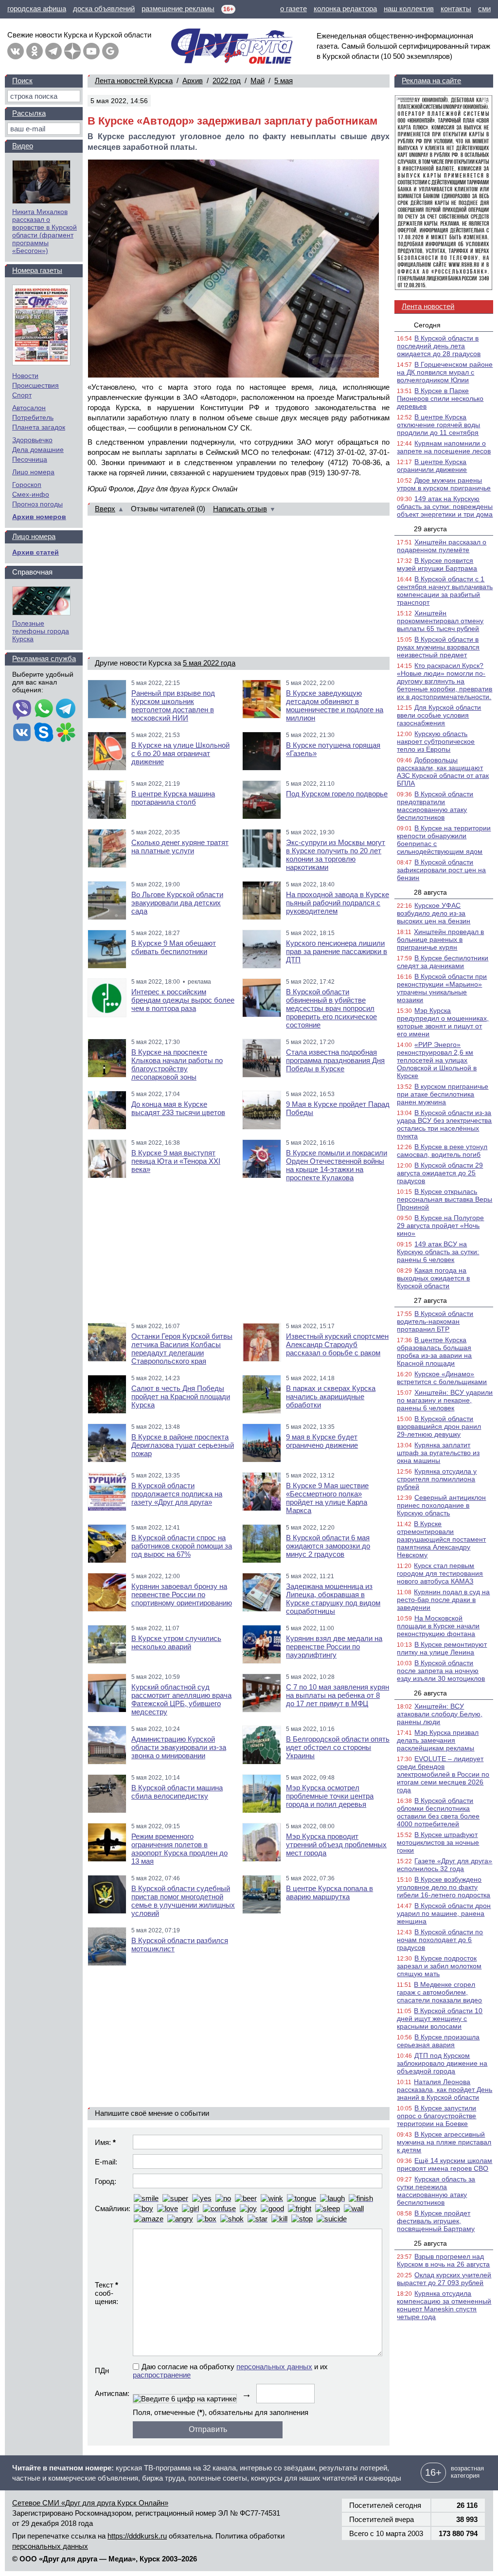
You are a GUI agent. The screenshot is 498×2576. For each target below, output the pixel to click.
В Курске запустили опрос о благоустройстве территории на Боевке (436, 2116)
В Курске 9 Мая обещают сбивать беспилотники (174, 947)
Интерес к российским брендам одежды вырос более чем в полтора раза (183, 1000)
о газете (293, 9)
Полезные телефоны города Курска (41, 631)
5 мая (284, 81)
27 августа (430, 1300)
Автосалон (29, 408)
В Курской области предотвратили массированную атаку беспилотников (435, 806)
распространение (162, 2375)
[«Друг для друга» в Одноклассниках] (35, 51)
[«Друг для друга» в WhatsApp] (44, 709)
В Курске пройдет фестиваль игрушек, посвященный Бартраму (436, 2221)
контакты (456, 9)
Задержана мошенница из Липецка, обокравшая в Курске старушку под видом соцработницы (333, 1599)
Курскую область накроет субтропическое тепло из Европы (436, 741)
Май (258, 81)
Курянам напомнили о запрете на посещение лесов (444, 447)
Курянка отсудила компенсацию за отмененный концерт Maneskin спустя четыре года (444, 2305)
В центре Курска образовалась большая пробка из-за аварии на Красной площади (434, 1351)
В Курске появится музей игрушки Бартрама (437, 564)
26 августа (430, 1693)
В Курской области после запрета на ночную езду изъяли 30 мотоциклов (441, 1671)
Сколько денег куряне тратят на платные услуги (180, 847)
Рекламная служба (44, 658)
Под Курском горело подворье (337, 794)
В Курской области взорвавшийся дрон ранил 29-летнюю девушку (439, 1426)
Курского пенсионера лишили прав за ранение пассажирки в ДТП (337, 951)
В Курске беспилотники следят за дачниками (443, 962)
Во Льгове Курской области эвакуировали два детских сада (177, 903)
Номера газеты (37, 270)
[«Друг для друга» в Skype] (44, 733)
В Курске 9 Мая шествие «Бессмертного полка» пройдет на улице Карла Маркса (327, 1498)
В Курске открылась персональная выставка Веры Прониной (445, 1199)
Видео (23, 146)
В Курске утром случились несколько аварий (176, 1642)
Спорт (22, 395)
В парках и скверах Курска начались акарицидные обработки (331, 1396)
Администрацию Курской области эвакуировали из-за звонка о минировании (179, 1747)
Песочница (30, 459)
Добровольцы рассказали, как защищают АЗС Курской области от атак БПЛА (443, 772)
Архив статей (36, 552)
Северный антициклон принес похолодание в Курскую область (441, 1505)
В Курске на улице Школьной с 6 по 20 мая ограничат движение (180, 753)
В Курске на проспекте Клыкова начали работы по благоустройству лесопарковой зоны (177, 1064)
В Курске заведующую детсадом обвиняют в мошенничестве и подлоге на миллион (335, 705)
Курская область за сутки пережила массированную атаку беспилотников (436, 2191)
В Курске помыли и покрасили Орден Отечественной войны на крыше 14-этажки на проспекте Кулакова (337, 1165)
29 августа (430, 529)
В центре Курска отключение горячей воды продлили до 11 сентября (438, 425)
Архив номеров (39, 517)
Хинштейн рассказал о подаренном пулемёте (442, 546)
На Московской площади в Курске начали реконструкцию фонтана (438, 1626)
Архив (193, 81)
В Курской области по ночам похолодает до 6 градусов (440, 1940)
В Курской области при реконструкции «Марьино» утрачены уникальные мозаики (442, 988)
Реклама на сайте (431, 81)
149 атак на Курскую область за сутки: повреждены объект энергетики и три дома (445, 506)
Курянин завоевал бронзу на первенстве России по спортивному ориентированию (182, 1594)
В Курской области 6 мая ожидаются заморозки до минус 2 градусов (328, 1546)
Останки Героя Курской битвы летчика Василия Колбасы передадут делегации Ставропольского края (182, 1349)
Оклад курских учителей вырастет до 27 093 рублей (444, 2279)
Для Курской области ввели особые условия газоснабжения (439, 715)
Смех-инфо (31, 494)
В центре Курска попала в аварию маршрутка (329, 1892)
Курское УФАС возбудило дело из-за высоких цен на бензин (434, 913)
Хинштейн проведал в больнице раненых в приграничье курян (440, 939)
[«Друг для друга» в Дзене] (72, 51)
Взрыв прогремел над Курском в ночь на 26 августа (443, 2260)
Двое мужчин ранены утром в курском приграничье (444, 484)
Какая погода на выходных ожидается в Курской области (433, 1278)
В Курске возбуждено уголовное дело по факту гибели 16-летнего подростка (444, 1887)
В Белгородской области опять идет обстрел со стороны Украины (338, 1747)
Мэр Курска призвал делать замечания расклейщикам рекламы (438, 1740)
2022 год (227, 81)
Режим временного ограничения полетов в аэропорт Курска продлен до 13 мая (179, 1849)
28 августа (430, 892)
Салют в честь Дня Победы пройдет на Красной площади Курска (181, 1396)
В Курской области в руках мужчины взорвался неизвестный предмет (438, 647)
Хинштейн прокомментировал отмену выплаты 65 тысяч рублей (440, 621)
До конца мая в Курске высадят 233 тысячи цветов (178, 1108)
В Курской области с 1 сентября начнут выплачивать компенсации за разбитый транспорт (445, 591)
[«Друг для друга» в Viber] (22, 709)
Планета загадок (39, 427)
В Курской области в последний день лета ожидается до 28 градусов (439, 346)
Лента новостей (428, 306)
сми (484, 9)
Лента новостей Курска (134, 81)
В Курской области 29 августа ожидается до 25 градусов (440, 1173)
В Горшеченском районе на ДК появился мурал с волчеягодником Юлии (445, 372)
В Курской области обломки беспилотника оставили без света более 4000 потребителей (438, 1812)
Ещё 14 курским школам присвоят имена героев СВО (445, 2164)
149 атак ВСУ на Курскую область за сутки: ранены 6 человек (438, 1252)
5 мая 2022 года (209, 663)
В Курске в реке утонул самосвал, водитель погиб (442, 1151)
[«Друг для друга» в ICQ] (66, 733)
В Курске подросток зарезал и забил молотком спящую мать (439, 1966)
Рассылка (29, 113)
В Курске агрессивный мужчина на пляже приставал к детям (444, 2142)
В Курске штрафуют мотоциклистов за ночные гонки (438, 1842)
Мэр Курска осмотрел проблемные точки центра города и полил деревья (330, 1796)
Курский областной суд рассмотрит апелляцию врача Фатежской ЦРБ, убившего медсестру (181, 1699)
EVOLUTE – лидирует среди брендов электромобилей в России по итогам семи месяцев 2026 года (443, 1774)
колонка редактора (345, 9)
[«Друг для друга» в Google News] (110, 51)
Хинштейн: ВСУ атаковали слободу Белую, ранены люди (440, 1714)
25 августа (430, 2243)
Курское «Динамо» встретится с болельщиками (442, 1378)
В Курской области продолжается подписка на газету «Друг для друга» (177, 1494)
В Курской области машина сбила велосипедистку (177, 1792)
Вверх (105, 509)
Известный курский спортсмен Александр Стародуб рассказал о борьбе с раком (337, 1344)
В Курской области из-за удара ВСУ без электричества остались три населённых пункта (444, 1124)
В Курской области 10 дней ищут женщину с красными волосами (440, 2018)
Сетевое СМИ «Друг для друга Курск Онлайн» (90, 2503)
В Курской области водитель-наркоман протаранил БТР (435, 1321)
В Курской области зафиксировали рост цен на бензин (441, 870)
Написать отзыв (240, 509)
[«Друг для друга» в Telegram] (53, 51)
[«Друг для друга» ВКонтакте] (16, 51)
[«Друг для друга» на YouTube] (91, 51)
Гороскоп (27, 485)
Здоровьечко (32, 440)
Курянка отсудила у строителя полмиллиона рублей (437, 1479)
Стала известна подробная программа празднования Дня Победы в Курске (335, 1060)
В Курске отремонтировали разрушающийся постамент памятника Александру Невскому (441, 1539)
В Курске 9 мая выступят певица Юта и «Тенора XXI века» (176, 1161)
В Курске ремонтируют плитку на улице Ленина (442, 1648)
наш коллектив (409, 9)
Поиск (22, 81)
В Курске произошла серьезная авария (438, 2041)
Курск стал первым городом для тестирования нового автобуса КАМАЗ (440, 1573)
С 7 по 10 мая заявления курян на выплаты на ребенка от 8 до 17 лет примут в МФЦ (338, 1695)
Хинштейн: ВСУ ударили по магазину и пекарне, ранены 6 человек (445, 1400)
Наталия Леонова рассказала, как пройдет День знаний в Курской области (445, 2090)
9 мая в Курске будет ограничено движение (322, 1441)
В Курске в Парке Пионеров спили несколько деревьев (440, 398)
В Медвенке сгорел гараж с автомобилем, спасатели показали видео (439, 1992)
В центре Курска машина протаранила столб (173, 798)
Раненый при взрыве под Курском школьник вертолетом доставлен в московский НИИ (173, 705)
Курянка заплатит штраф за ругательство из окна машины (438, 1453)
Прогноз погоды (37, 504)
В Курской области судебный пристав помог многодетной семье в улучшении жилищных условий (183, 1901)
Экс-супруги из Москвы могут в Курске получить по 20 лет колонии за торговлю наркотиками (336, 855)
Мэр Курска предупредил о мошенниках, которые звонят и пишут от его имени (443, 1022)
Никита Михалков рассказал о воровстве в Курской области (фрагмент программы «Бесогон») (44, 231)
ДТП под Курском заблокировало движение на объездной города (442, 2063)
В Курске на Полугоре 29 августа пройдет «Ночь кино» (440, 1225)
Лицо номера (33, 472)
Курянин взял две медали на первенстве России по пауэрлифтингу (334, 1647)
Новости (25, 376)
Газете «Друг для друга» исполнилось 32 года (445, 1865)
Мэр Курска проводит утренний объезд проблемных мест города (336, 1845)
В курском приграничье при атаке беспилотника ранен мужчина (443, 1094)
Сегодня (427, 325)
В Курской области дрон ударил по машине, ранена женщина (444, 1913)
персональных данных (274, 2367)
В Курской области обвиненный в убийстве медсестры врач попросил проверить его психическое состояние (331, 1008)
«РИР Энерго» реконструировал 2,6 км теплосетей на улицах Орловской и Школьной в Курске (437, 1060)
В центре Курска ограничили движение (432, 466)
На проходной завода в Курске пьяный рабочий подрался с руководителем (338, 903)
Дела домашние (38, 450)
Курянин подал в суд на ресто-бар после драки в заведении (443, 1600)
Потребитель (33, 417)
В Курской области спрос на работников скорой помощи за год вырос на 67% (182, 1546)
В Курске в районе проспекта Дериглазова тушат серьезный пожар (183, 1445)
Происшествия (36, 385)
